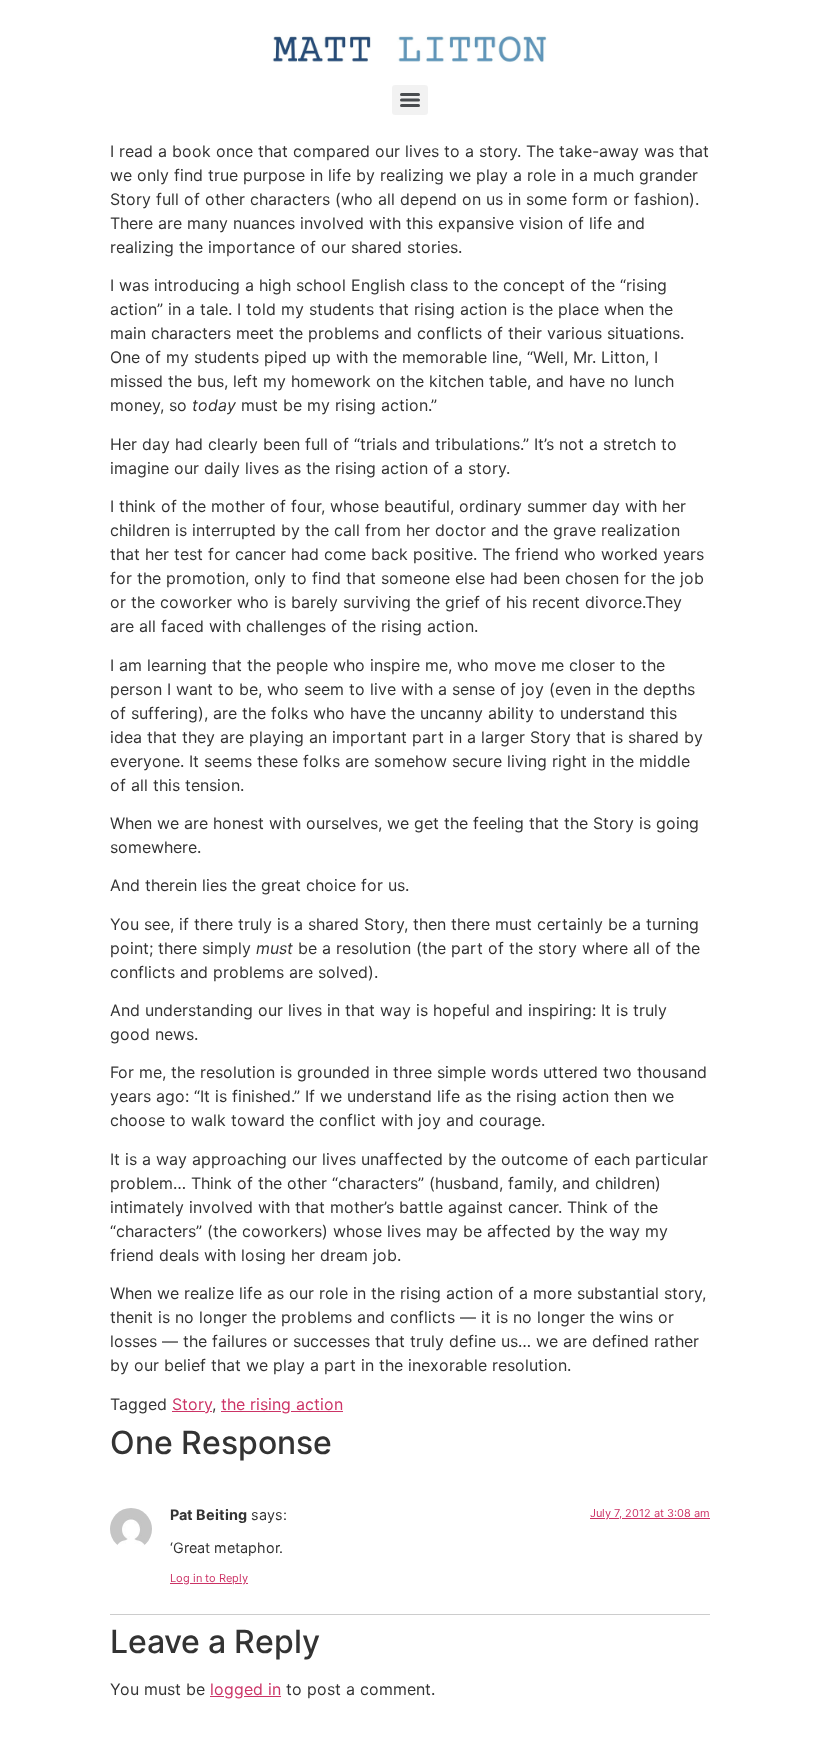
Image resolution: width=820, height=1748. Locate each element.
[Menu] (410, 100)
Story (192, 1404)
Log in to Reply (209, 1578)
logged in (245, 1689)
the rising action (282, 1404)
